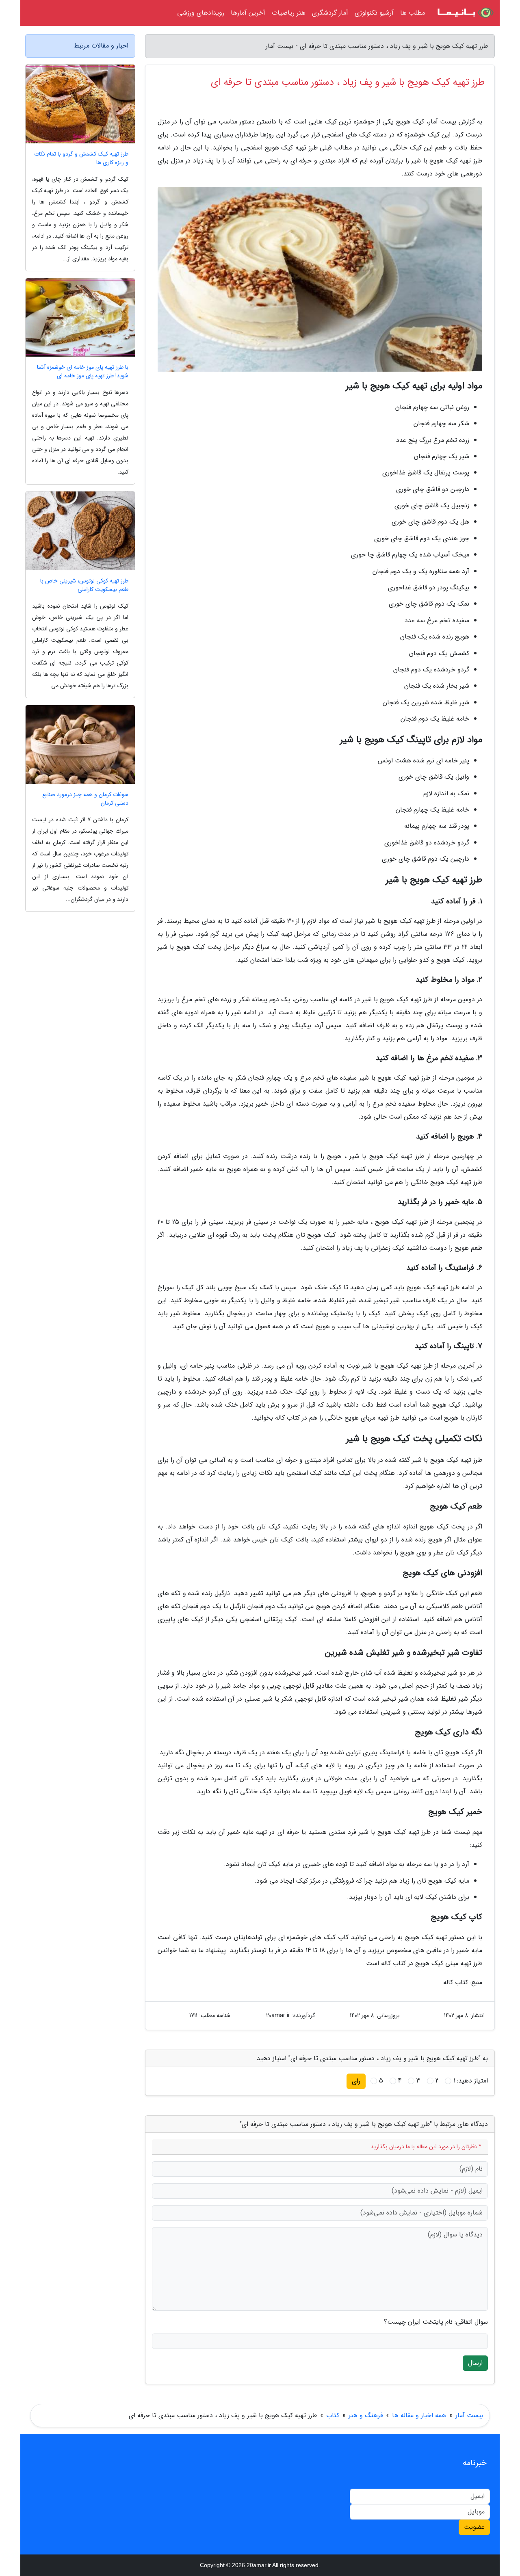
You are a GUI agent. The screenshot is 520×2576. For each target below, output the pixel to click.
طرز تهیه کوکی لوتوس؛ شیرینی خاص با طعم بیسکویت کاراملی (84, 585)
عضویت (474, 2527)
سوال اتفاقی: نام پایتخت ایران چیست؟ (436, 2322)
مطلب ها (413, 13)
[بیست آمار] (465, 13)
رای (356, 2081)
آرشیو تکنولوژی (374, 13)
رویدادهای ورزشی (201, 13)
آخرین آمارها (248, 13)
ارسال (475, 2363)
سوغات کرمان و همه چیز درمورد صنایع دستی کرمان (85, 799)
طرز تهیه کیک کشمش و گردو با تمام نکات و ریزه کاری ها (81, 158)
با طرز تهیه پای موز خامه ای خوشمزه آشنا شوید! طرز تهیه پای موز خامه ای (83, 372)
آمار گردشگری (330, 13)
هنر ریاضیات (289, 13)
